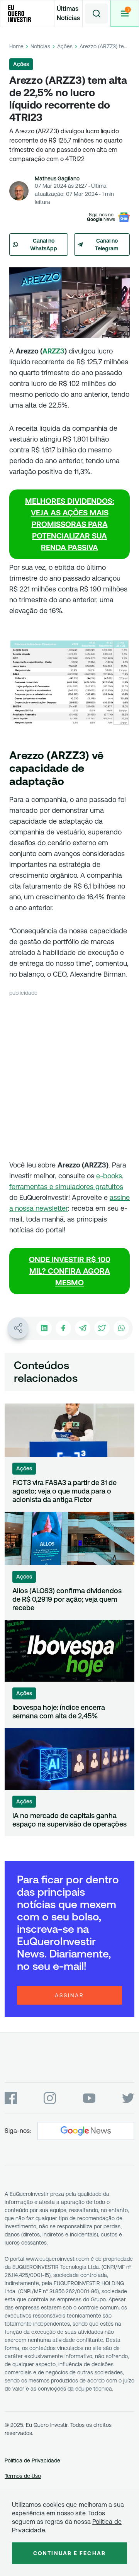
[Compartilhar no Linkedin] (44, 1328)
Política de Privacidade (32, 2460)
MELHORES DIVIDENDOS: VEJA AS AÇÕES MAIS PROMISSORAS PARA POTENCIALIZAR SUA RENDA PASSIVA (70, 524)
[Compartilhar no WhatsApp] (121, 1328)
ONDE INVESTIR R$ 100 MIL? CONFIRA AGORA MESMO (70, 1271)
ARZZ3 (53, 351)
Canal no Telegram (107, 245)
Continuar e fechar (69, 2553)
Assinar (69, 1995)
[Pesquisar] (97, 14)
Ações (65, 46)
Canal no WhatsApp (44, 245)
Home (16, 46)
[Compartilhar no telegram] (83, 1328)
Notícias (40, 46)
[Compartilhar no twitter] (102, 1328)
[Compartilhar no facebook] (63, 1328)
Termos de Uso (23, 2476)
